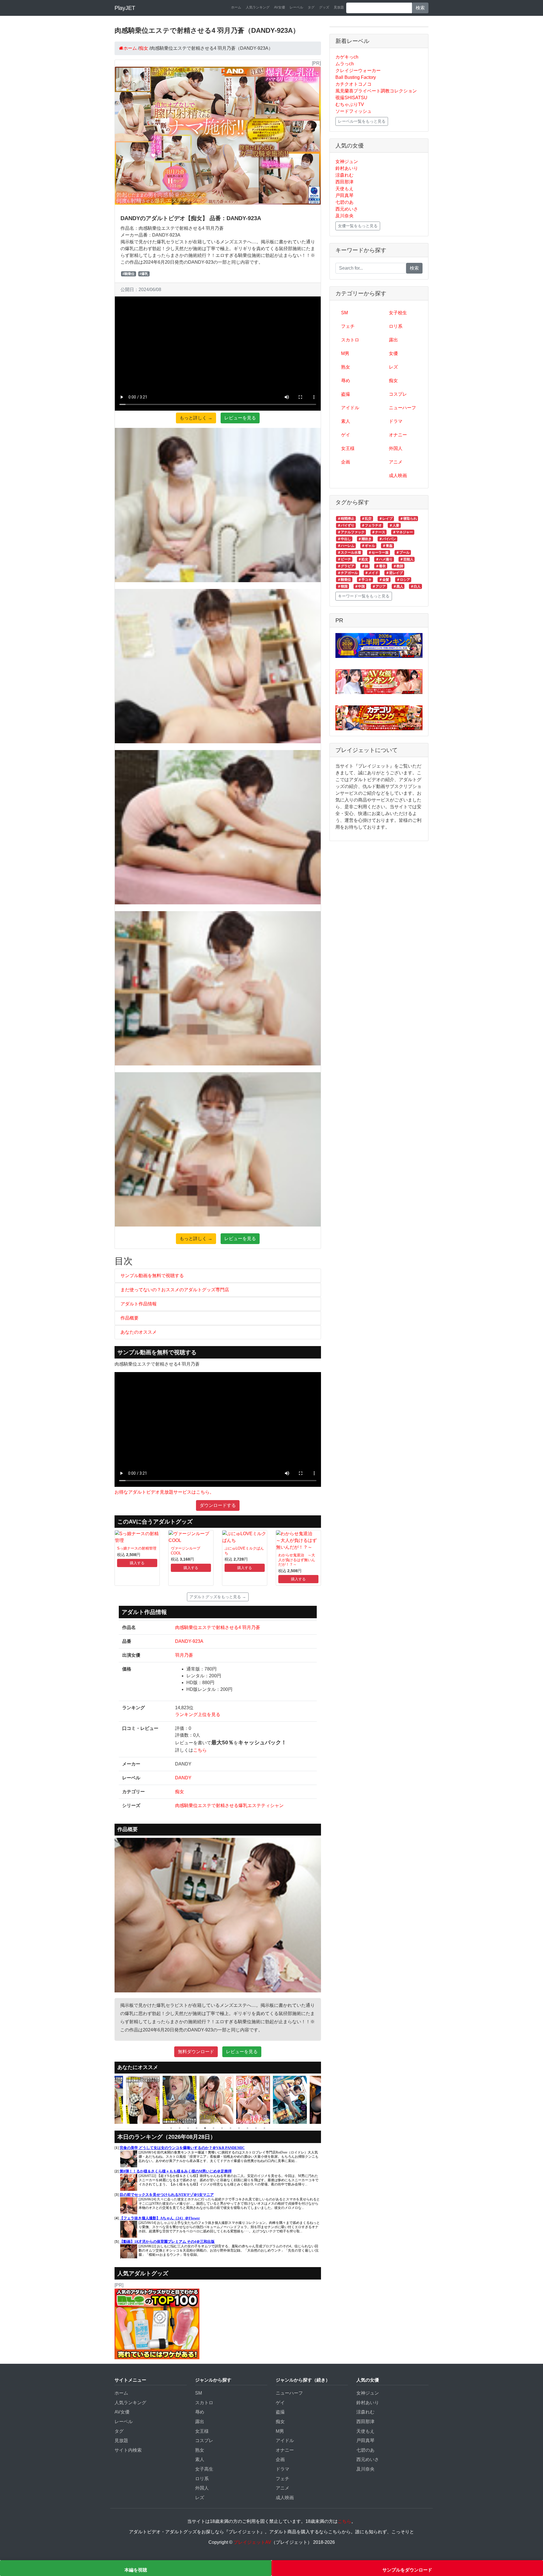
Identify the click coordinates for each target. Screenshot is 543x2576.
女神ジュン (347, 162)
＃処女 (363, 559)
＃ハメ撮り (384, 559)
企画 (346, 462)
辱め (346, 381)
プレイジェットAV (252, 2542)
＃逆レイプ (394, 573)
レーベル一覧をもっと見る (362, 121)
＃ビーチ (344, 559)
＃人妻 (394, 525)
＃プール (403, 553)
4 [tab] (197, 2128)
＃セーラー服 (378, 553)
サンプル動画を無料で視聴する (152, 1276)
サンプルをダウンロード (407, 2570)
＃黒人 (398, 586)
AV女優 (280, 7)
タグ (311, 7)
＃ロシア (403, 580)
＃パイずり (346, 525)
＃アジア (379, 586)
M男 (345, 353)
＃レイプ (386, 519)
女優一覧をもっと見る (358, 226)
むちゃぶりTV (350, 104)
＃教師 (398, 566)
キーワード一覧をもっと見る (364, 596)
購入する (137, 1563)
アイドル (350, 408)
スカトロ (350, 340)
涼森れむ (344, 175)
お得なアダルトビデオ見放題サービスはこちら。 (164, 1492)
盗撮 (346, 394)
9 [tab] (239, 2128)
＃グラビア (346, 566)
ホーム (236, 7)
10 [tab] (247, 2128)
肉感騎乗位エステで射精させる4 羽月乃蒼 (218, 1627)
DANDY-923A (189, 1641)
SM (344, 313)
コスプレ (398, 394)
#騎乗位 (129, 274)
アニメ (396, 462)
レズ (393, 367)
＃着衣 (381, 566)
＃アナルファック (351, 532)
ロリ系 (396, 326)
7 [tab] (222, 2128)
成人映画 (398, 475)
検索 (420, 8)
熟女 (346, 367)
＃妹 (365, 566)
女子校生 (398, 313)
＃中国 (360, 586)
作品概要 (130, 1318)
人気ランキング (258, 7)
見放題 (339, 7)
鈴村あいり (347, 168)
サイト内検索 (128, 2450)
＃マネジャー (403, 532)
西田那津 (344, 182)
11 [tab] (256, 2128)
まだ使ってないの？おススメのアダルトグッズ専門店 (175, 1290)
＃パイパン (387, 539)
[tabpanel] (144, 2100)
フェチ (348, 326)
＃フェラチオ (372, 525)
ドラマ (396, 421)
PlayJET (125, 8)
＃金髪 (384, 580)
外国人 (396, 448)
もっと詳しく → (196, 418)
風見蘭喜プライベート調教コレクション (376, 91)
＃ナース (378, 532)
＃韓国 (342, 586)
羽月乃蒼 (184, 1655)
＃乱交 (367, 519)
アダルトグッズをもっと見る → (218, 1597)
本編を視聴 (136, 2570)
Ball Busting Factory (356, 77)
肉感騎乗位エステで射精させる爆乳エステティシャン (229, 1805)
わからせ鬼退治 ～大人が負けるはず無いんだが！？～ (297, 1560)
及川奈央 (344, 216)
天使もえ (344, 189)
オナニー (398, 435)
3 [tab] (188, 2128)
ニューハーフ (402, 408)
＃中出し (344, 539)
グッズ (324, 7)
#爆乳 (144, 274)
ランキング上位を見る (198, 1714)
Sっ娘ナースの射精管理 (137, 1548)
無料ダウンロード (196, 2052)
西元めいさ (347, 209)
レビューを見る (240, 418)
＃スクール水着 (349, 553)
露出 (393, 340)
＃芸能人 (407, 559)
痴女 (180, 1792)
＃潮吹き (365, 539)
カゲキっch (347, 57)
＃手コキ (365, 580)
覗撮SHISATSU (351, 98)
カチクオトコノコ (354, 84)
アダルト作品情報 (139, 1304)
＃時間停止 (346, 519)
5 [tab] (205, 2128)
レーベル (296, 7)
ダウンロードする (218, 1505)
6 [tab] (214, 2128)
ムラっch (345, 64)
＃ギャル (368, 546)
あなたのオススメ (139, 1332)
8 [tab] (230, 2128)
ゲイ (346, 435)
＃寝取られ (408, 519)
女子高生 (204, 2469)
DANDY (183, 1778)
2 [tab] (180, 2128)
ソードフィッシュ (354, 111)
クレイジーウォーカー (358, 71)
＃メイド (372, 573)
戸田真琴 (344, 195)
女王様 (348, 448)
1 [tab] (171, 2128)
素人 (346, 421)
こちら (200, 1750)
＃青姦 (387, 546)
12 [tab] (264, 2128)
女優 (393, 353)
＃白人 (415, 586)
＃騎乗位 (344, 580)
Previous (110, 2100)
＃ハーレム (346, 546)
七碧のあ (344, 202)
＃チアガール (348, 573)
